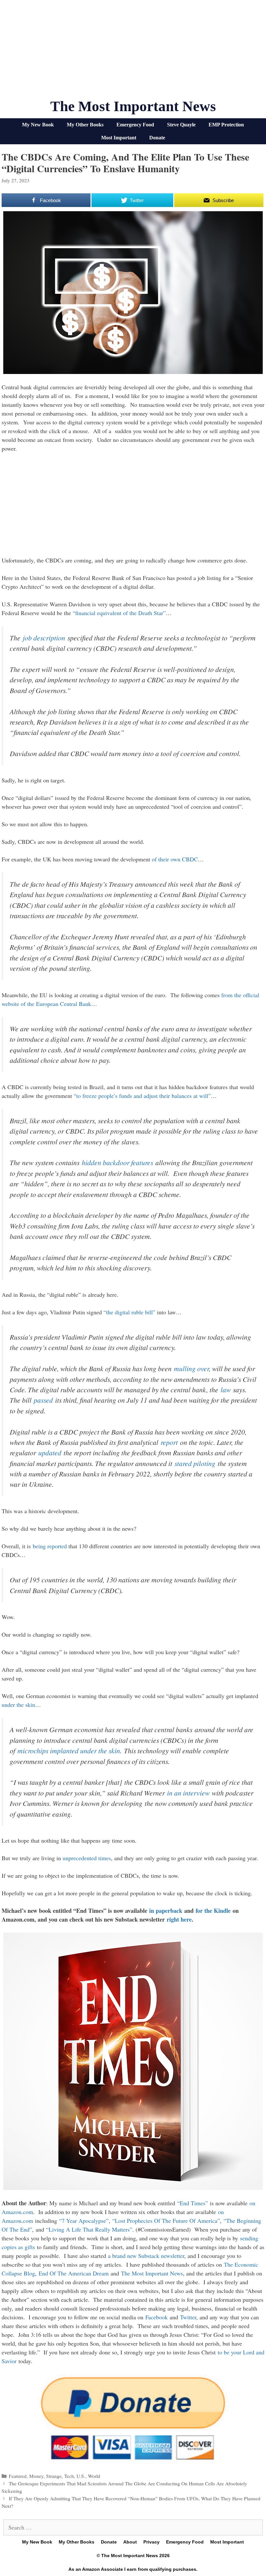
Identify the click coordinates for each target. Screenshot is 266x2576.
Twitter (188, 2317)
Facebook (157, 2317)
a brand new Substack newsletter (146, 2256)
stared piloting (195, 1463)
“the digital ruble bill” (129, 1312)
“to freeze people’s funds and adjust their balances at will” (142, 1096)
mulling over (191, 1368)
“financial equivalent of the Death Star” (119, 613)
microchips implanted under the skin (69, 1751)
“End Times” (193, 2203)
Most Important (119, 138)
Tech (69, 2476)
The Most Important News (133, 106)
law (226, 1390)
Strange (54, 2476)
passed (43, 1400)
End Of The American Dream (74, 2273)
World (94, 2476)
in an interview (188, 1793)
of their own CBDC (175, 859)
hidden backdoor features (117, 1162)
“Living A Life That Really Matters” (89, 2229)
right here (179, 1919)
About (130, 2542)
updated (50, 1453)
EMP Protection (226, 125)
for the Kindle (213, 1911)
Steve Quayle (181, 125)
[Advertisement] (133, 52)
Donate (157, 138)
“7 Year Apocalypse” (84, 2221)
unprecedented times (87, 1858)
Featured (18, 2476)
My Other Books (85, 125)
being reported (50, 1546)
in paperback (166, 1911)
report (169, 1442)
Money (36, 2476)
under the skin (18, 1705)
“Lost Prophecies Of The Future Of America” (166, 2221)
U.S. (81, 2476)
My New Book (38, 125)
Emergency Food (135, 125)
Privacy (151, 2542)
